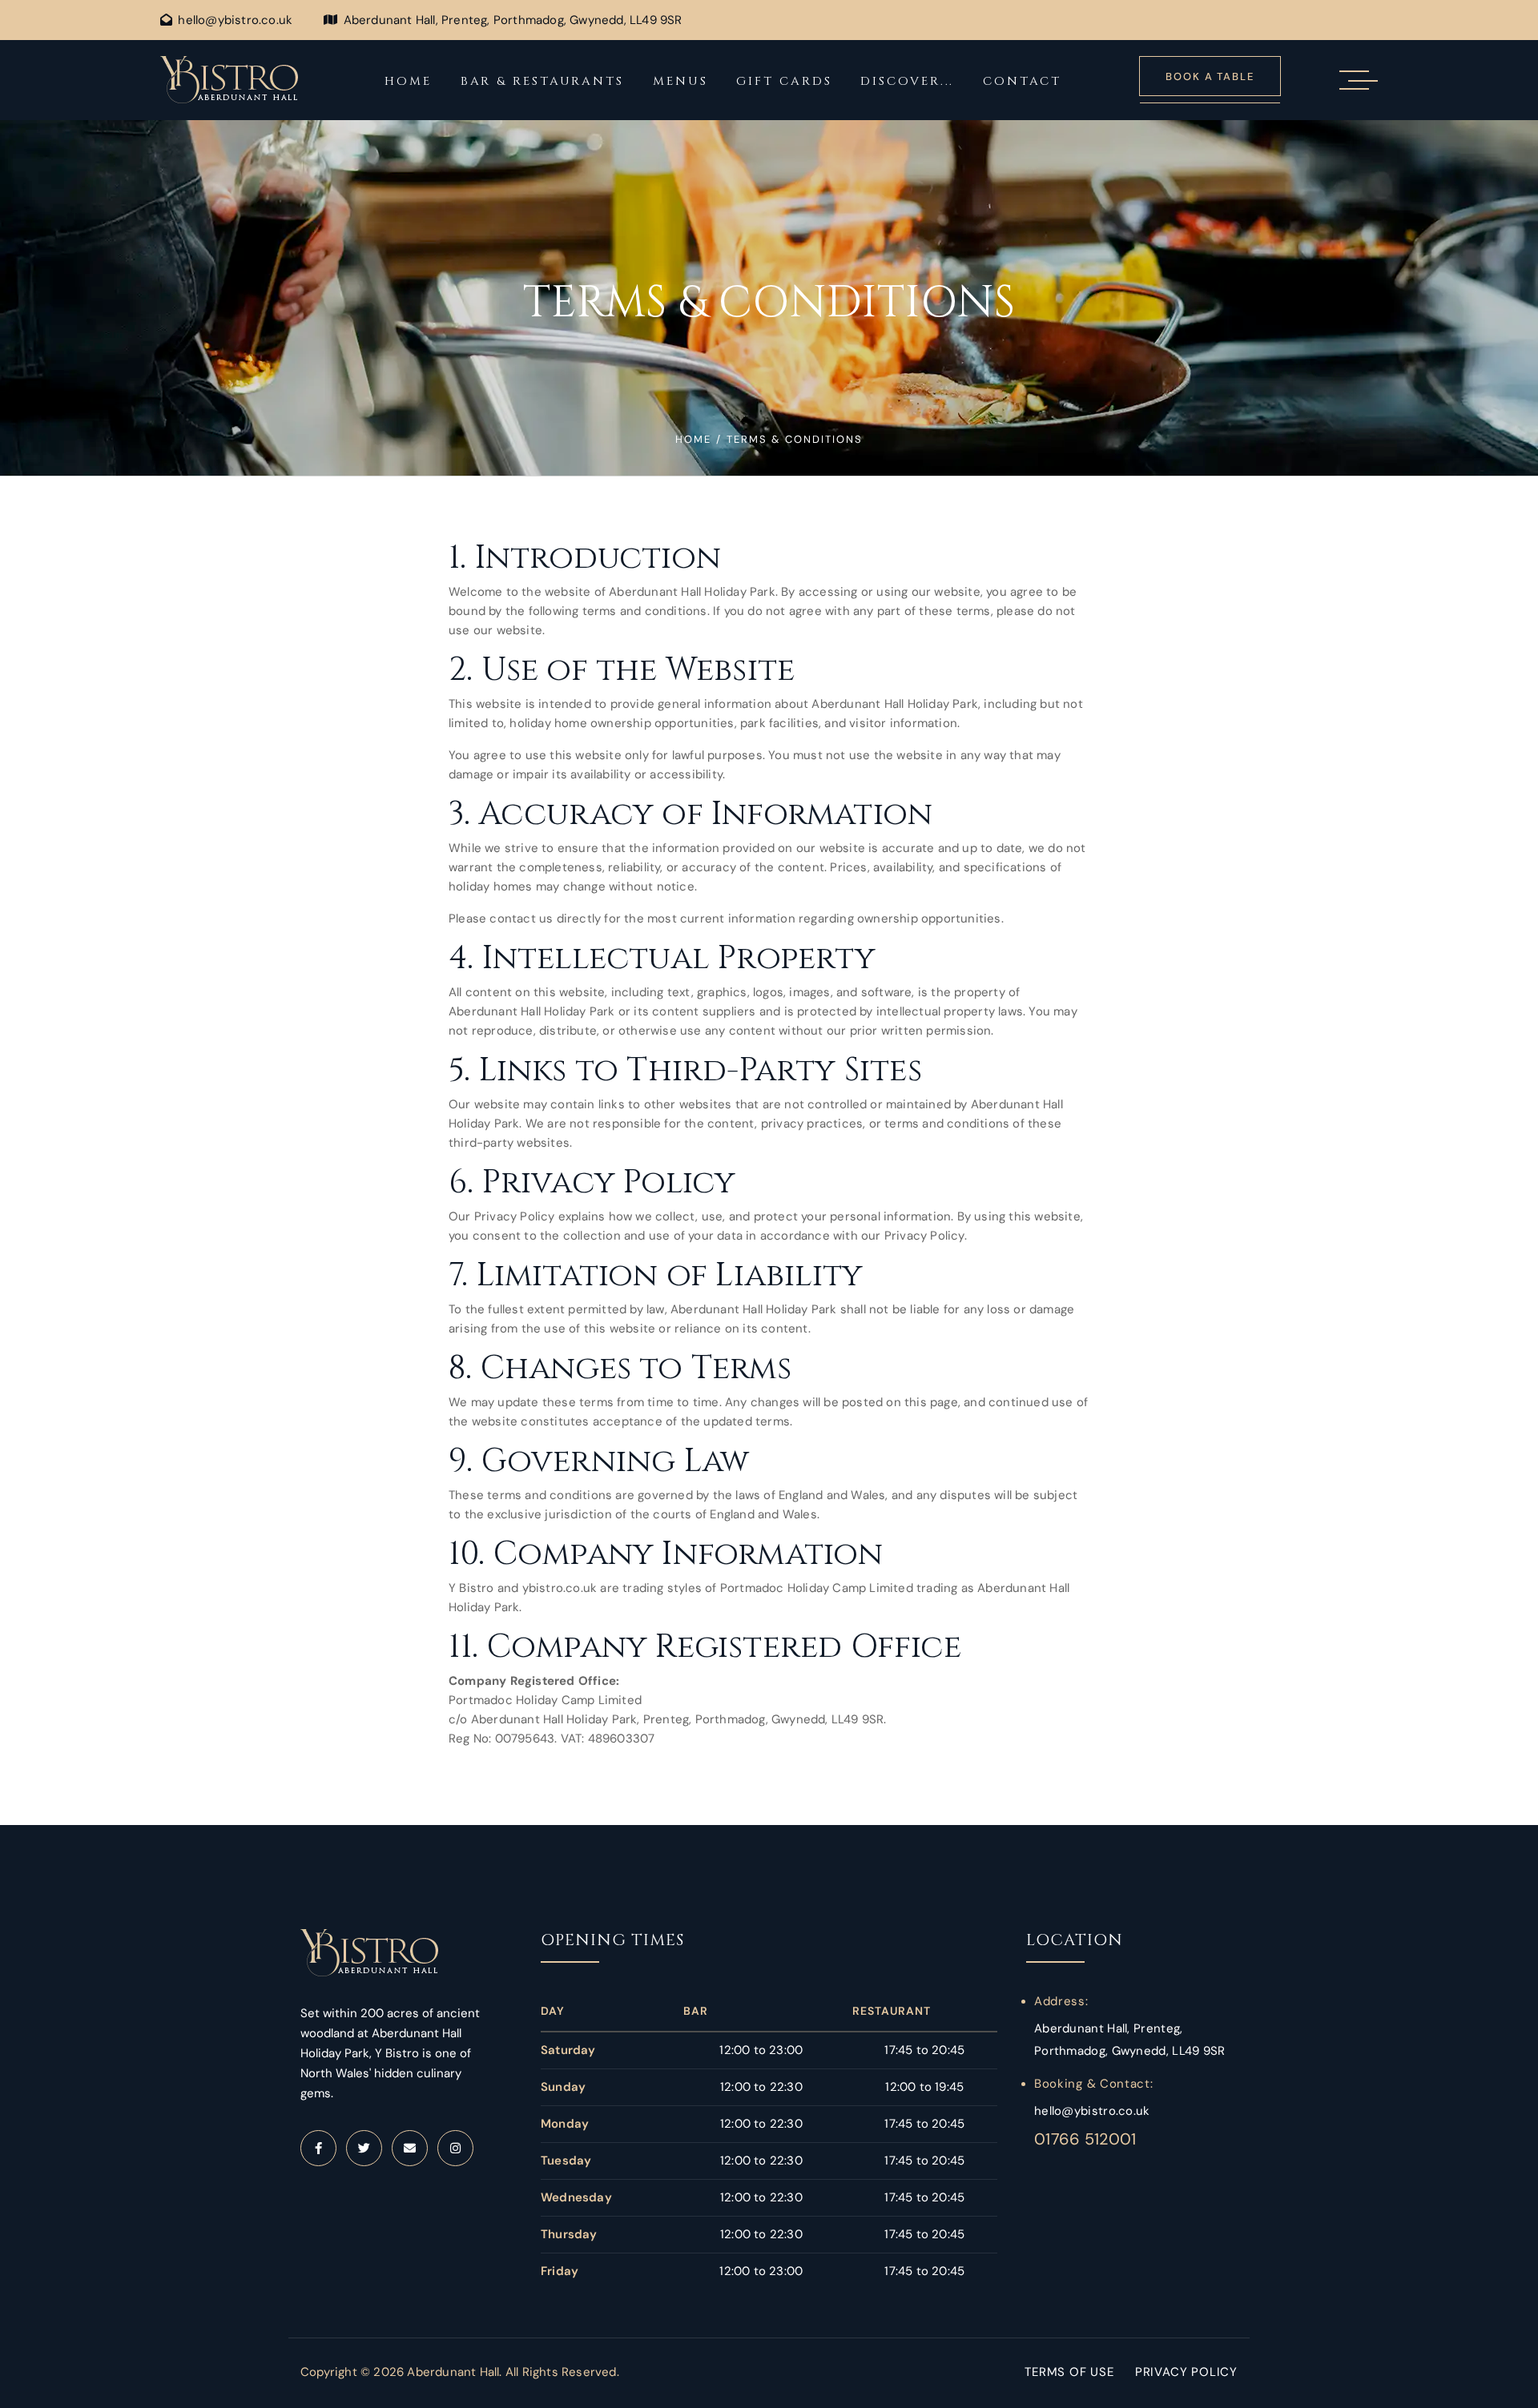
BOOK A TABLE (1210, 76)
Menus (680, 81)
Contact (1022, 81)
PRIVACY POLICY (1186, 2372)
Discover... (907, 81)
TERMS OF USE (1069, 2372)
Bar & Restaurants (542, 81)
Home (408, 81)
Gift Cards (784, 81)
